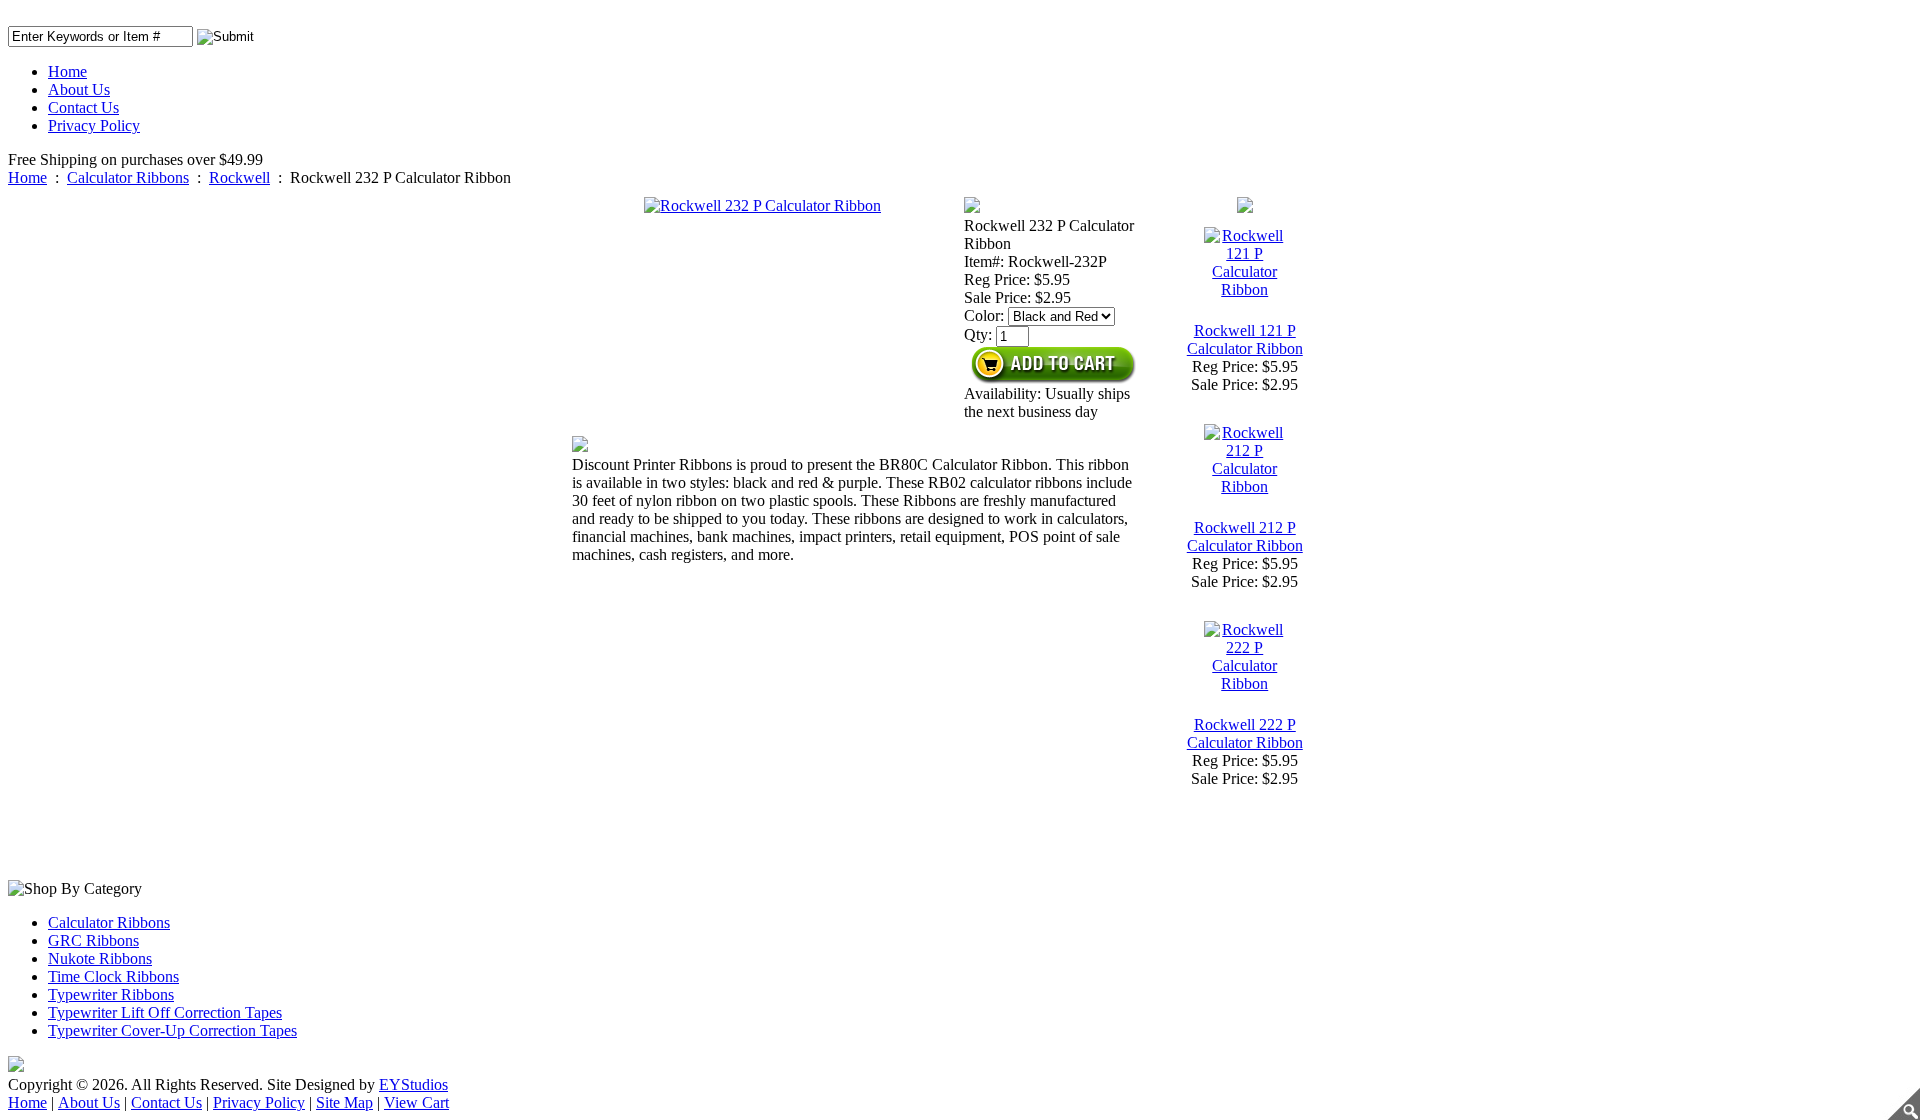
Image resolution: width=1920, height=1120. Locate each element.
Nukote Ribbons (100, 958)
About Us (79, 89)
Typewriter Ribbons (111, 994)
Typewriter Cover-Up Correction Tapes (172, 1030)
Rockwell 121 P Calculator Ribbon (1245, 339)
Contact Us (83, 107)
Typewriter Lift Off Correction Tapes (165, 1012)
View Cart (416, 1102)
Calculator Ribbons (128, 177)
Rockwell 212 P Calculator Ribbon (1245, 536)
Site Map (344, 1102)
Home (67, 71)
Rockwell (239, 177)
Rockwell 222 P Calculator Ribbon (1245, 733)
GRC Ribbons (93, 940)
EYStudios (413, 1084)
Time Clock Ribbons (113, 976)
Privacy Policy (94, 125)
